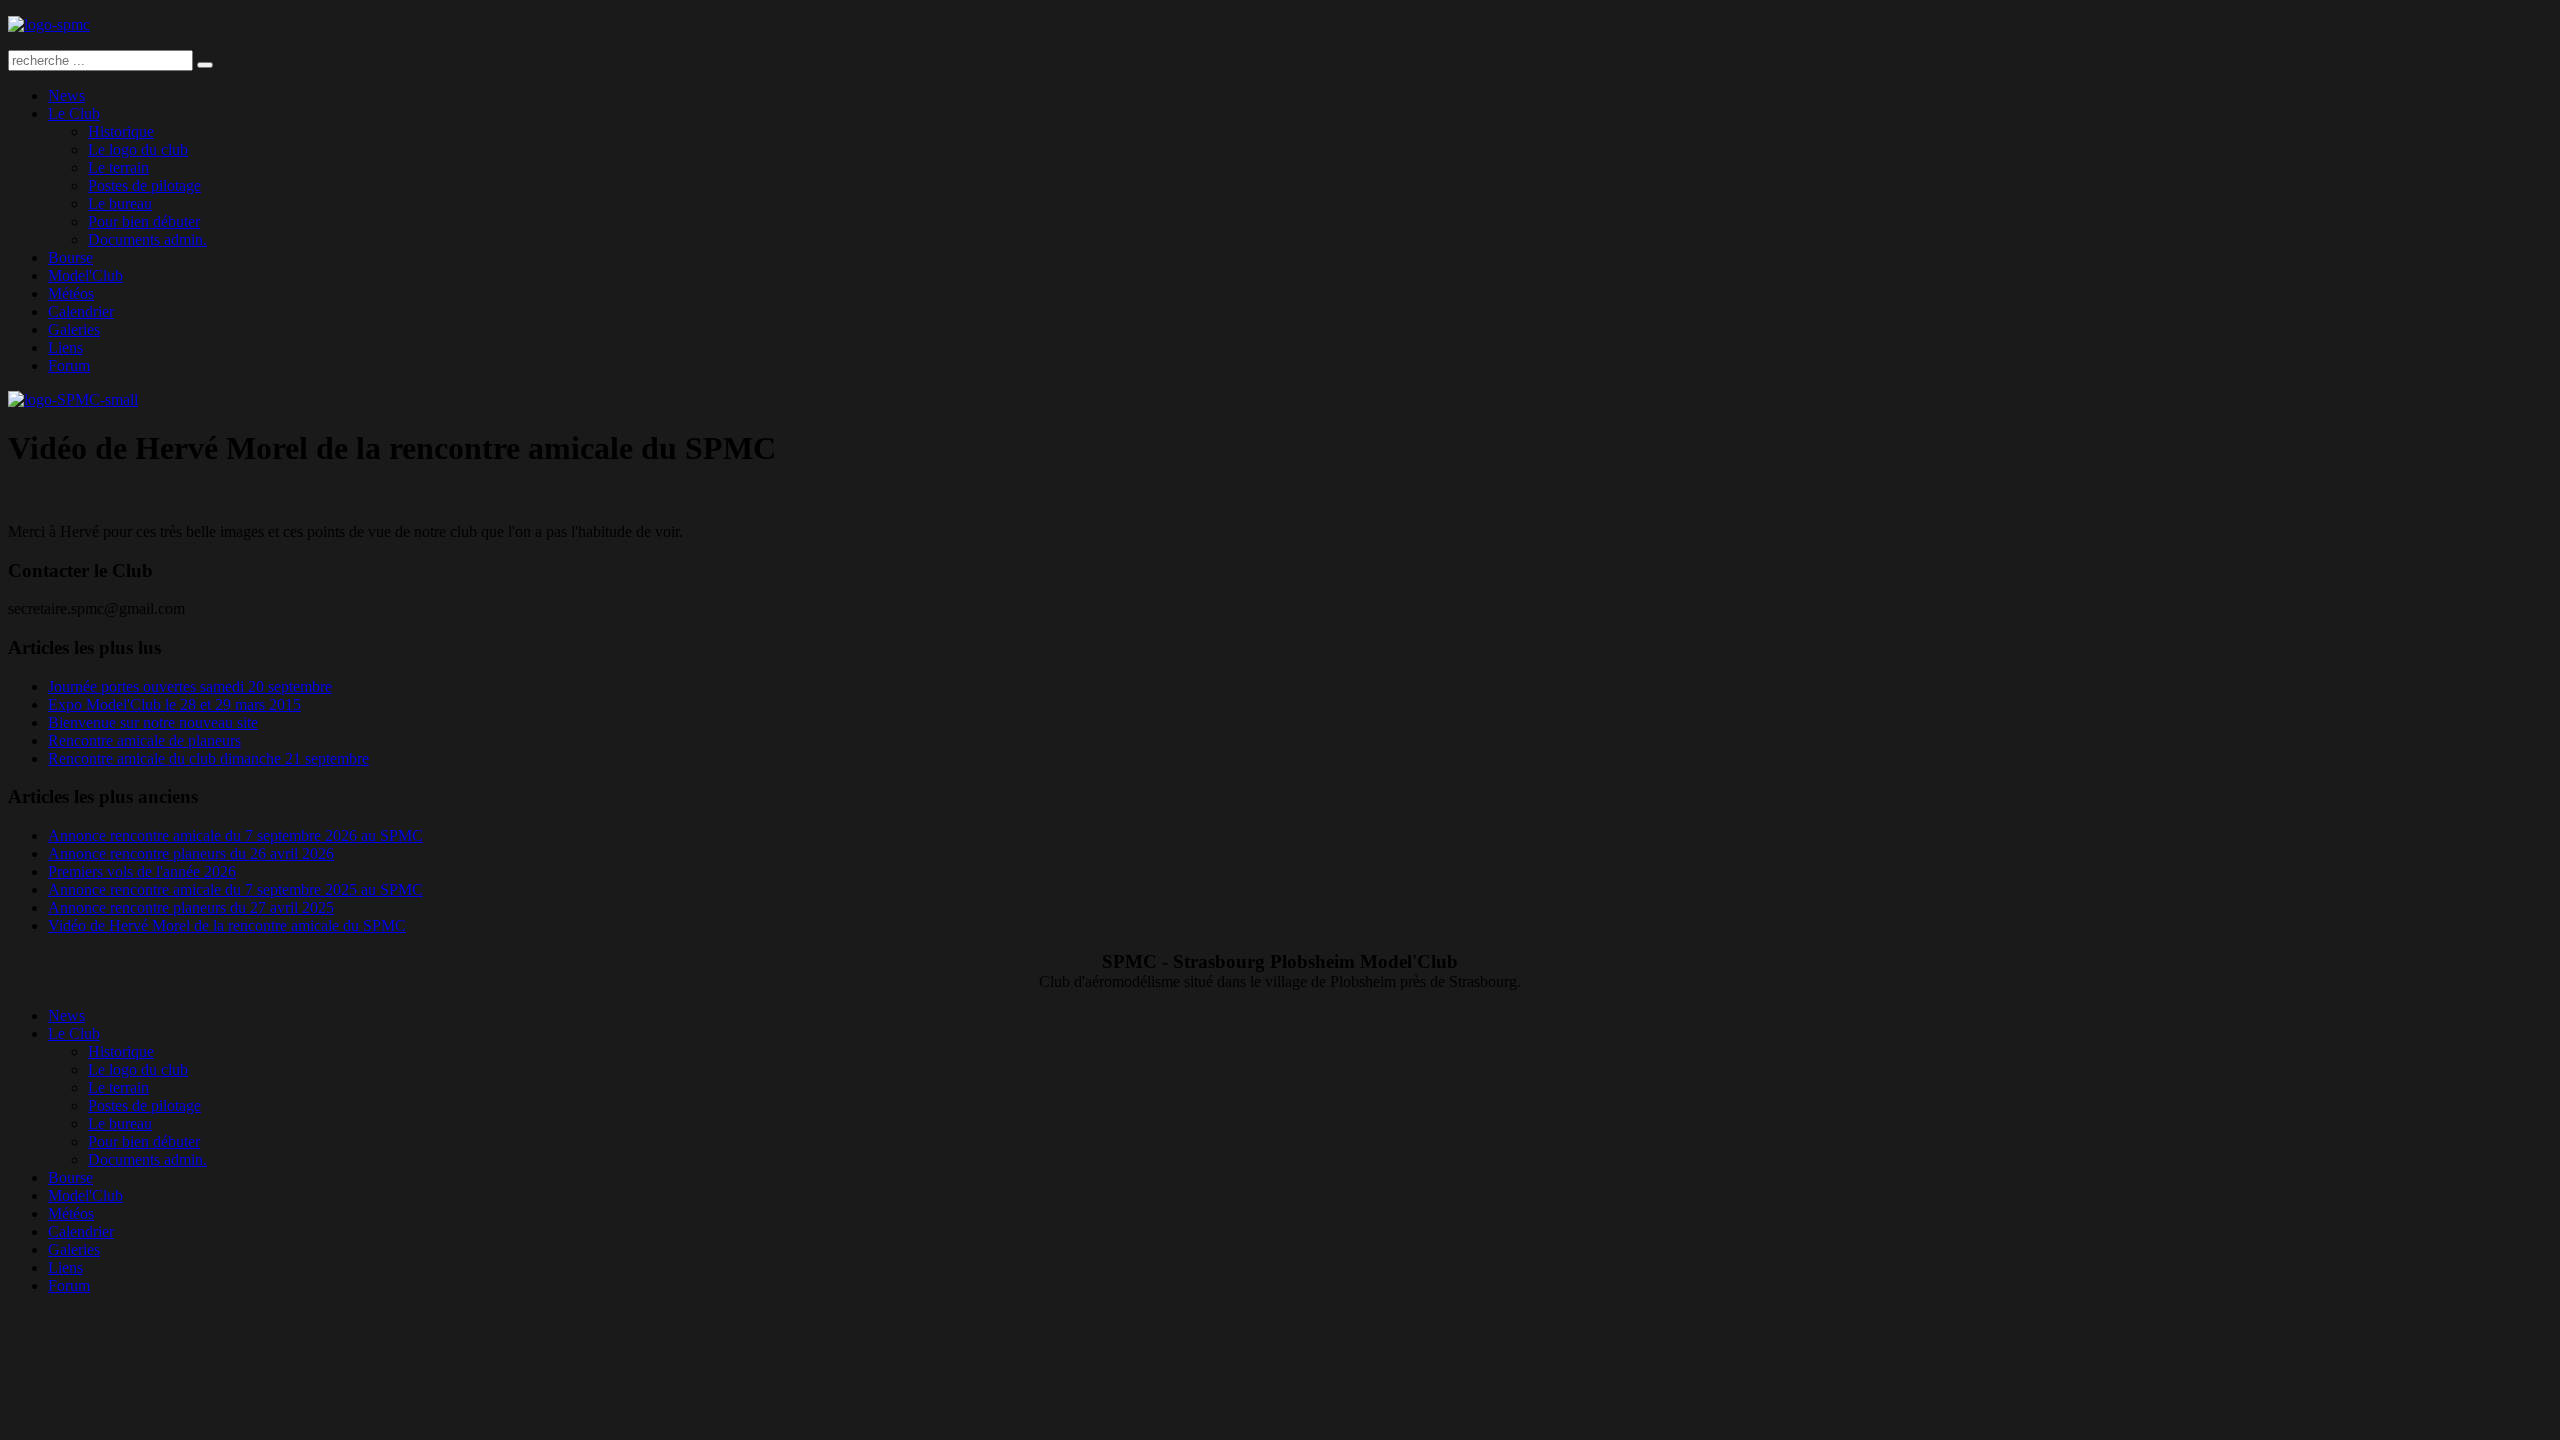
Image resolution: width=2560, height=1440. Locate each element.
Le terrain (118, 167)
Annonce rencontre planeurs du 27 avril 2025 (191, 907)
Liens (65, 347)
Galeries (74, 329)
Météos (71, 293)
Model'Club (85, 275)
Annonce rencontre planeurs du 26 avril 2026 (191, 853)
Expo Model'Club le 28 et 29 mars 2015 (174, 704)
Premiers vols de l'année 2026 (142, 871)
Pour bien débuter (144, 221)
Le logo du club (138, 149)
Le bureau (120, 203)
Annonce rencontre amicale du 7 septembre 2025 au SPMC (235, 889)
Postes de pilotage (144, 185)
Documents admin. (147, 239)
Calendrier (81, 311)
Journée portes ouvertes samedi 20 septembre (190, 686)
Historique (121, 131)
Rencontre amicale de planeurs (144, 740)
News (66, 95)
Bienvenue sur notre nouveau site (153, 722)
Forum (69, 365)
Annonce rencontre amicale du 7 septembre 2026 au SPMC (235, 835)
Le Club (74, 113)
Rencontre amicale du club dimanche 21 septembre (208, 758)
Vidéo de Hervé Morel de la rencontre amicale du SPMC (227, 925)
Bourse (70, 257)
